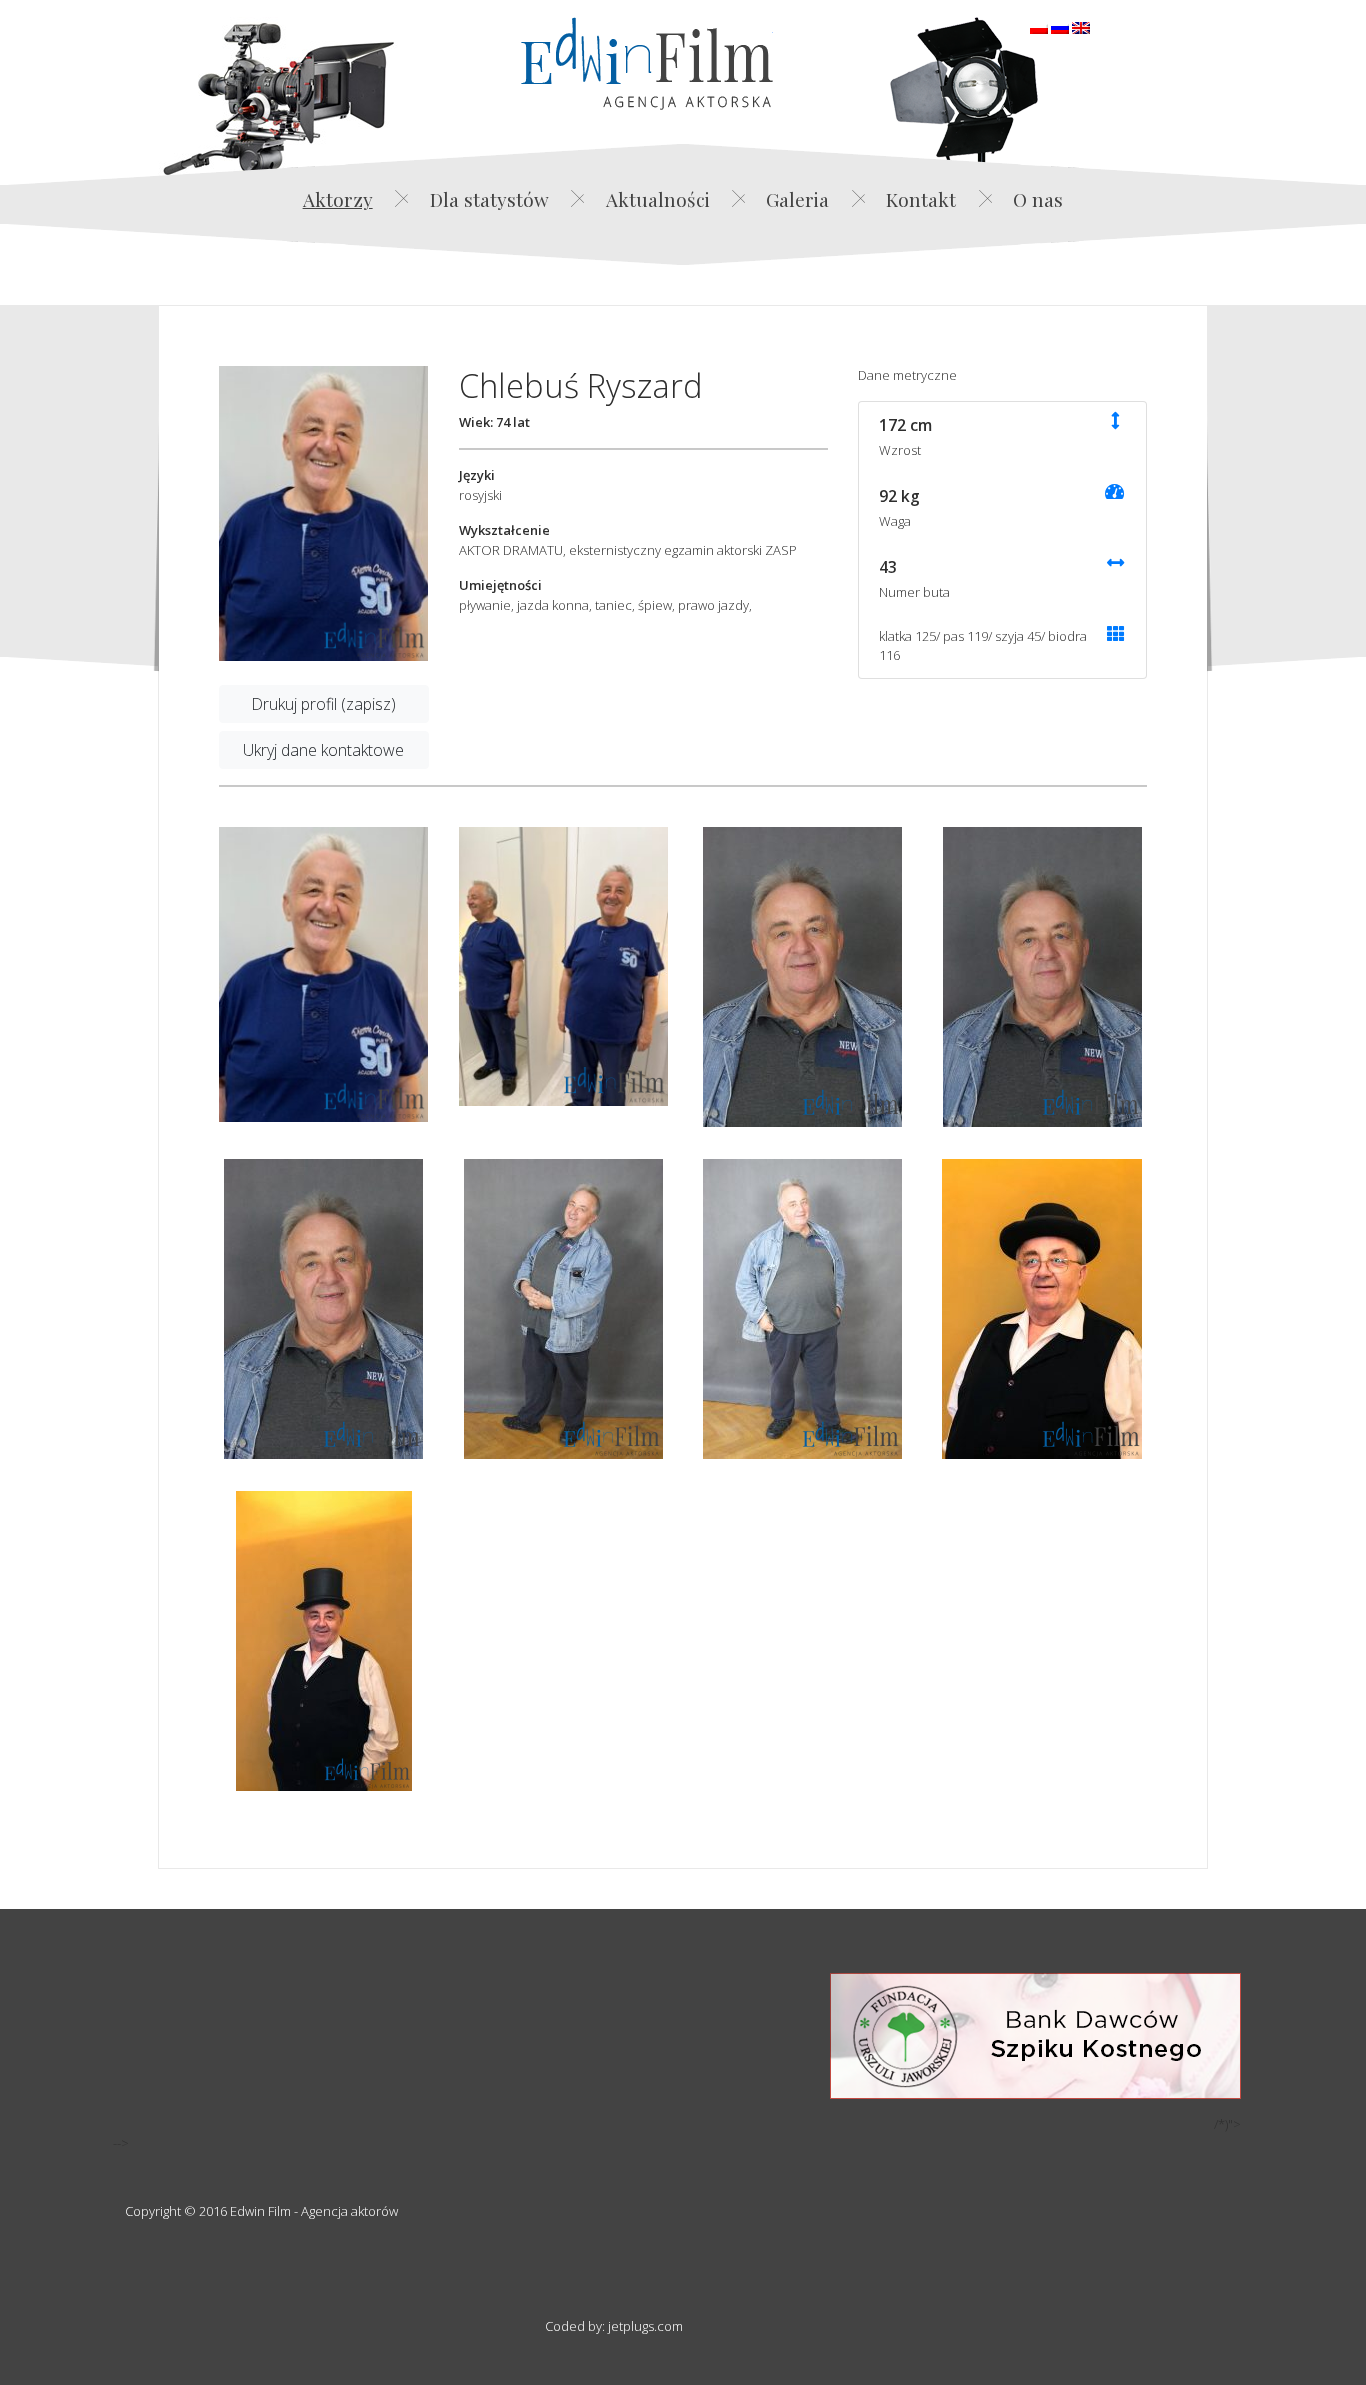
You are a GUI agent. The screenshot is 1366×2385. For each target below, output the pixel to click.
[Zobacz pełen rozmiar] (324, 513)
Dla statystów (489, 199)
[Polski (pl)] (1039, 26)
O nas (1038, 199)
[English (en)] (1081, 26)
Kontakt (921, 199)
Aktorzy (338, 199)
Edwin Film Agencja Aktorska (647, 63)
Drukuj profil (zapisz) (323, 704)
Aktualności (658, 199)
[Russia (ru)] (1060, 26)
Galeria (797, 199)
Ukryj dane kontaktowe (323, 750)
